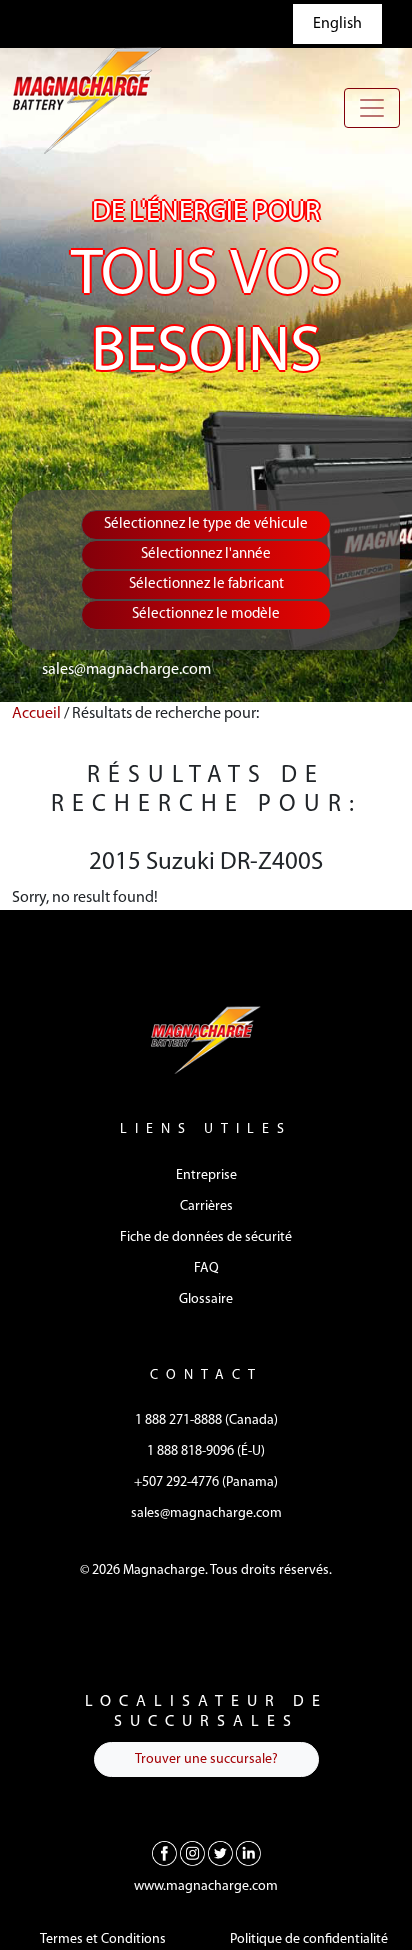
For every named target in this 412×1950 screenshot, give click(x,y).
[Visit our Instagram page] (192, 1853)
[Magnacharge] (87, 100)
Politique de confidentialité (309, 1939)
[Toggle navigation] (372, 108)
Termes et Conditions (103, 1939)
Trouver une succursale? (206, 1759)
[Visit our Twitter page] (220, 1853)
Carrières (206, 1206)
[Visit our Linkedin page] (248, 1853)
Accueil (36, 714)
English (337, 24)
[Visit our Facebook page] (164, 1853)
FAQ (206, 1268)
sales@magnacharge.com (126, 670)
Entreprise (206, 1175)
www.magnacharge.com (206, 1886)
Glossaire (206, 1299)
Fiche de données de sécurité (206, 1237)
